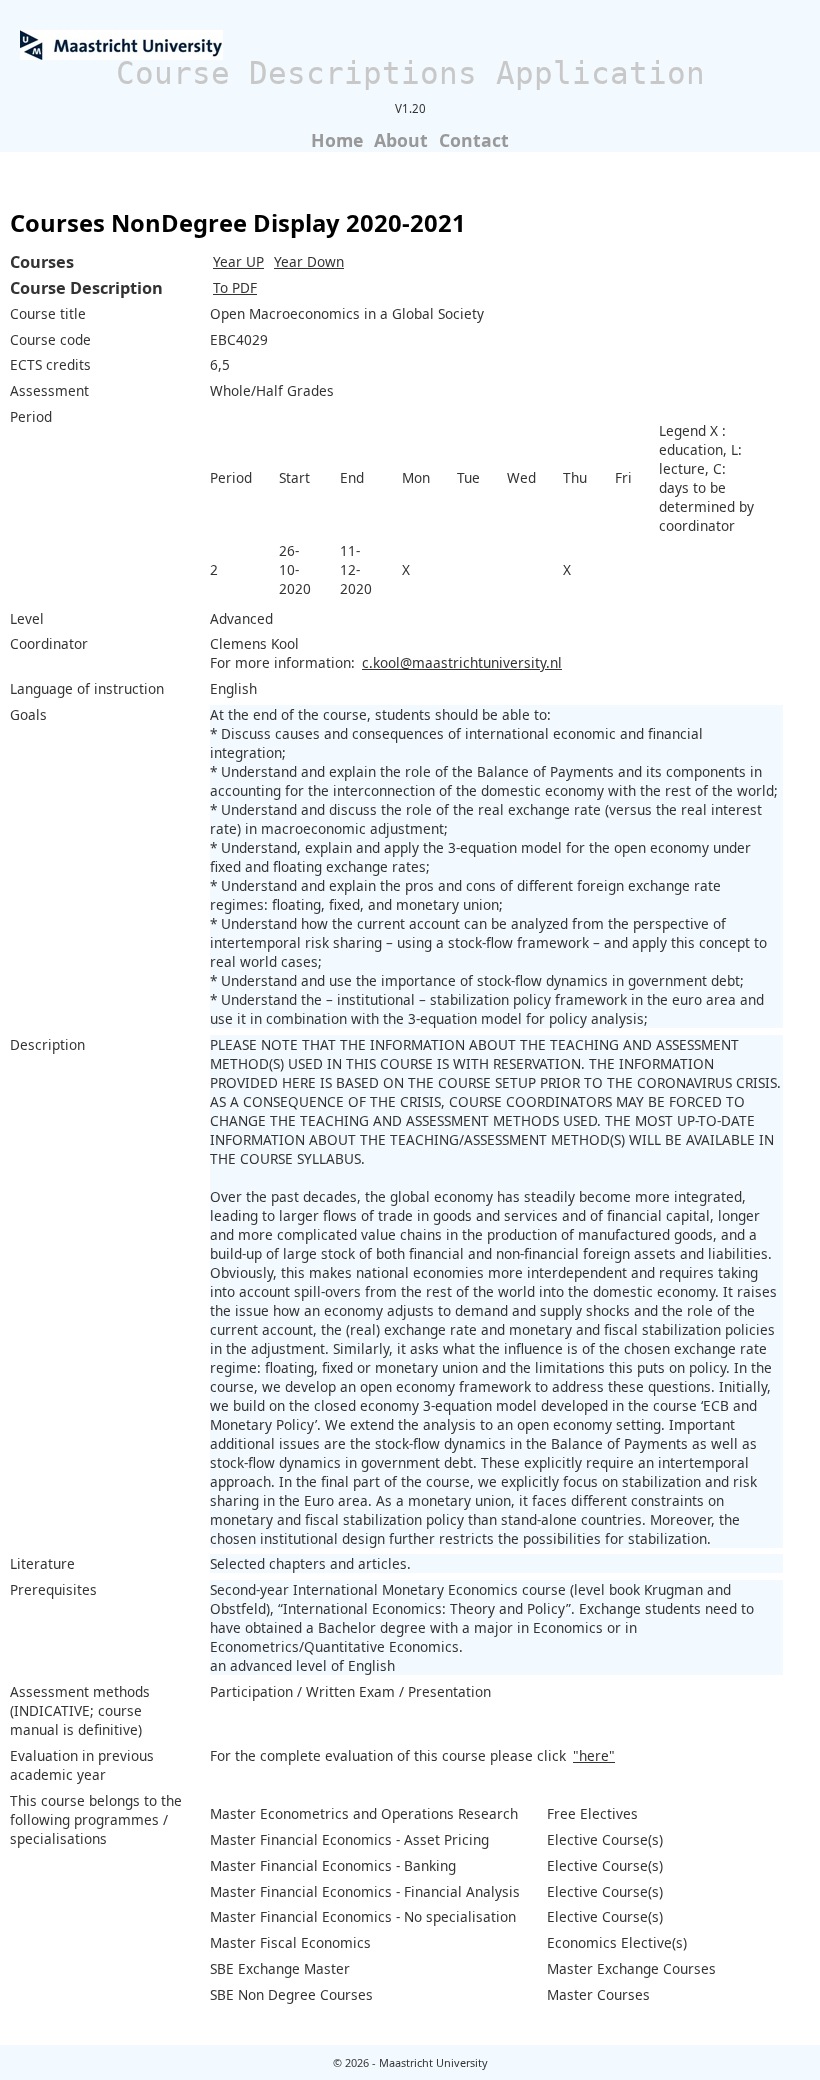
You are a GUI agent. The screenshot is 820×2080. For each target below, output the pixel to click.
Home (337, 140)
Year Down (309, 261)
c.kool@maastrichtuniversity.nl (462, 662)
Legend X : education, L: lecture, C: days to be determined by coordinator (706, 478)
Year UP (238, 261)
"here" (594, 1755)
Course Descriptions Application (410, 73)
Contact (474, 140)
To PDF (235, 287)
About (401, 140)
